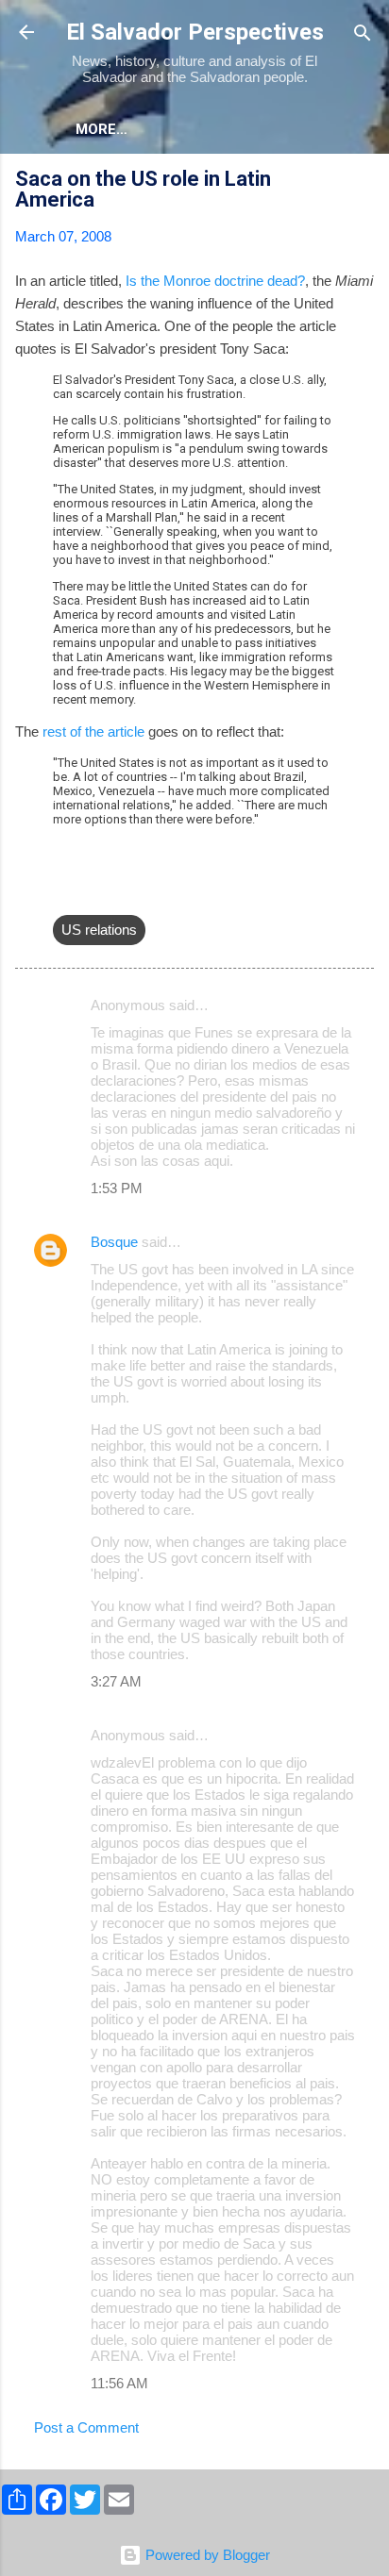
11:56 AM (119, 2383)
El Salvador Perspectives (195, 32)
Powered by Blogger (206, 2555)
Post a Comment (86, 2427)
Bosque (114, 1242)
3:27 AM (116, 1681)
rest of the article (93, 731)
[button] (363, 182)
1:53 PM (117, 1188)
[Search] (363, 34)
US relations (99, 930)
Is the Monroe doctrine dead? (215, 281)
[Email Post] (64, 892)
